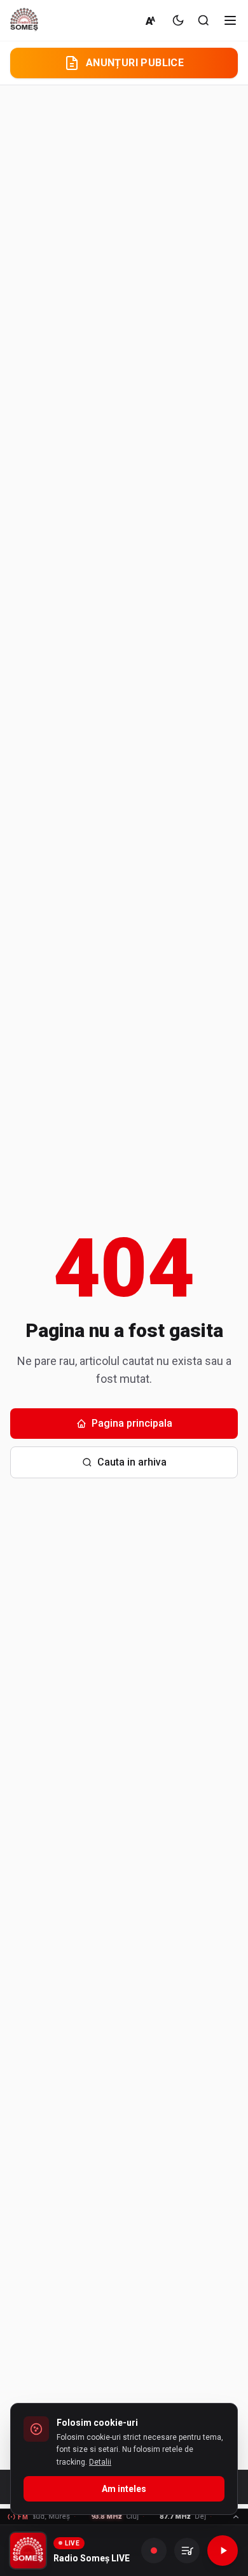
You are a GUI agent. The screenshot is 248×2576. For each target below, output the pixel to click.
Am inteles (124, 2489)
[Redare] (223, 2551)
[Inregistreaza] (154, 2551)
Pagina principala (132, 1423)
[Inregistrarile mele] (187, 2551)
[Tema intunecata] (178, 20)
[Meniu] (230, 20)
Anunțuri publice (135, 63)
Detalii (100, 2462)
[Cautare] (203, 20)
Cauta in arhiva (132, 1462)
